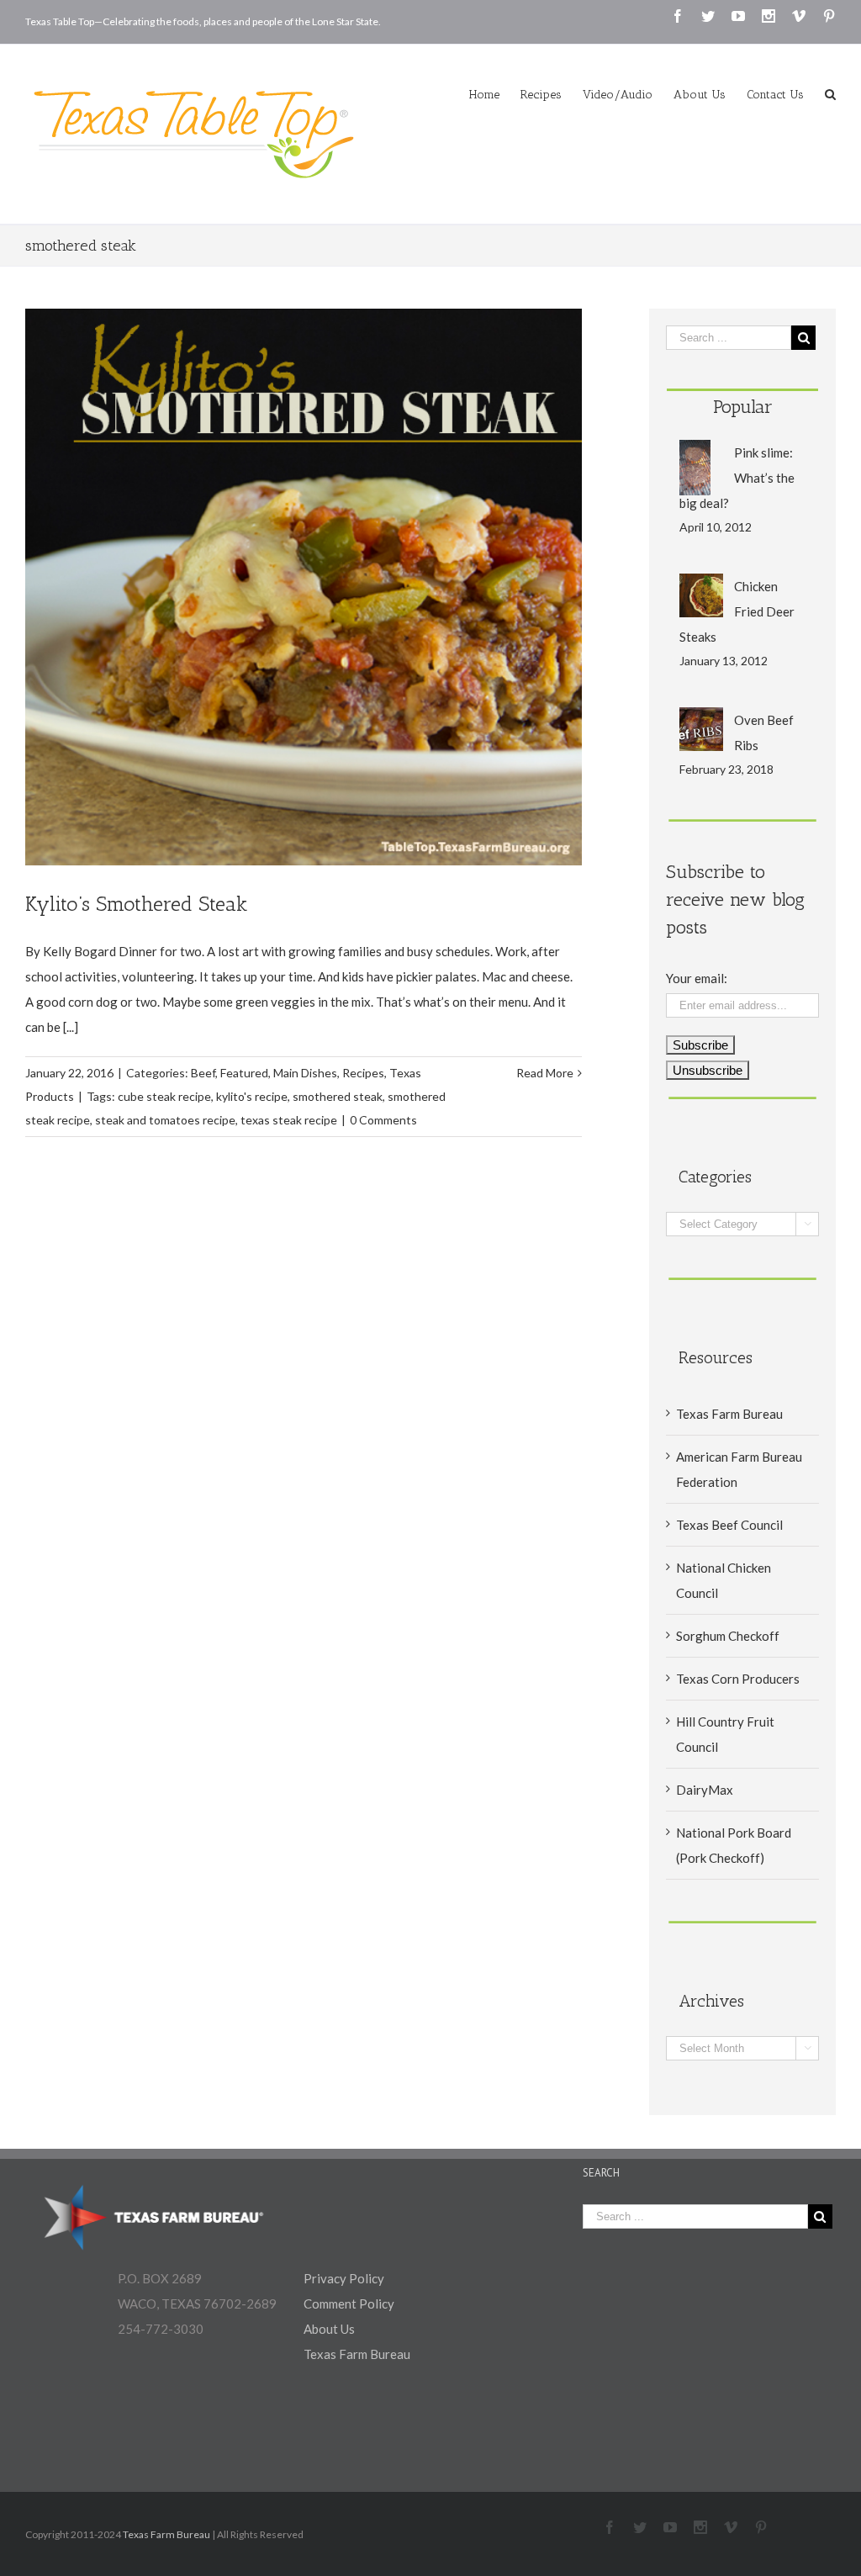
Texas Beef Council (729, 1525)
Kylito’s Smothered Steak (137, 904)
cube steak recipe (164, 1096)
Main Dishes (305, 1073)
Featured (244, 1073)
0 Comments (383, 1120)
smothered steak (338, 1096)
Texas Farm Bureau (729, 1414)
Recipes (363, 1073)
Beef (203, 1073)
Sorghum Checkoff (728, 1636)
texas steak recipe (289, 1120)
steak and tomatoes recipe (165, 1120)
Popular (743, 407)
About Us (329, 2329)
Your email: (697, 978)
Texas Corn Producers (738, 1679)
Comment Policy (349, 2304)
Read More (545, 1073)
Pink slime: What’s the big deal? (737, 478)
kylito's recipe (252, 1096)
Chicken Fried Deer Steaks (737, 611)
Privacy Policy (344, 2278)
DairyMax (705, 1790)
